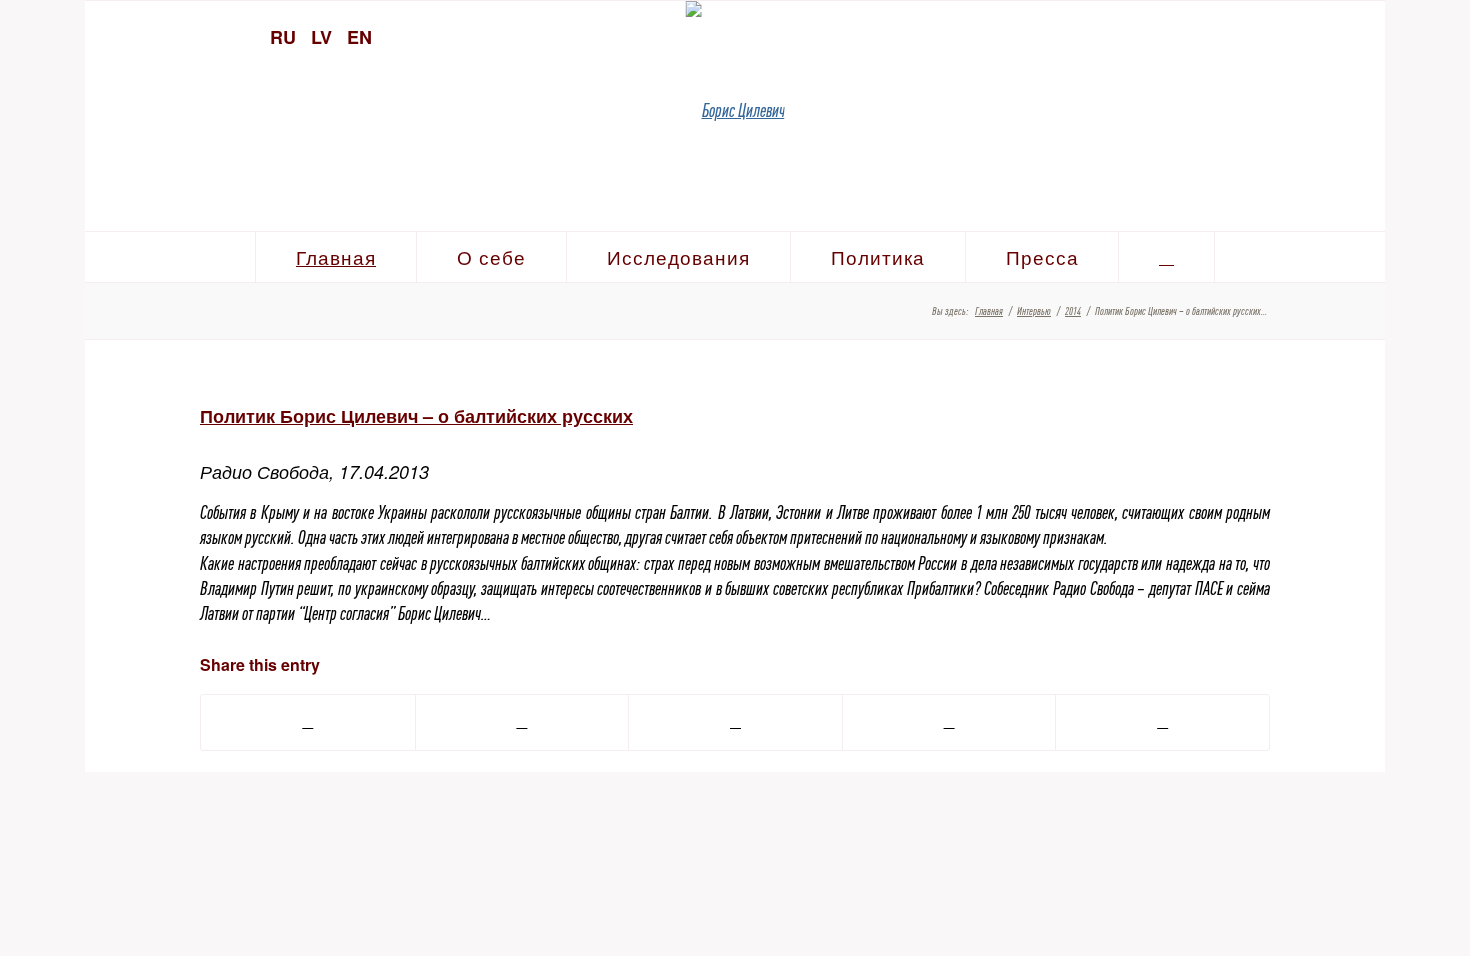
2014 (1073, 311)
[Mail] (1360, 35)
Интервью (1034, 311)
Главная (989, 311)
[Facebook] (1325, 35)
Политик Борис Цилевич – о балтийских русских (416, 416)
